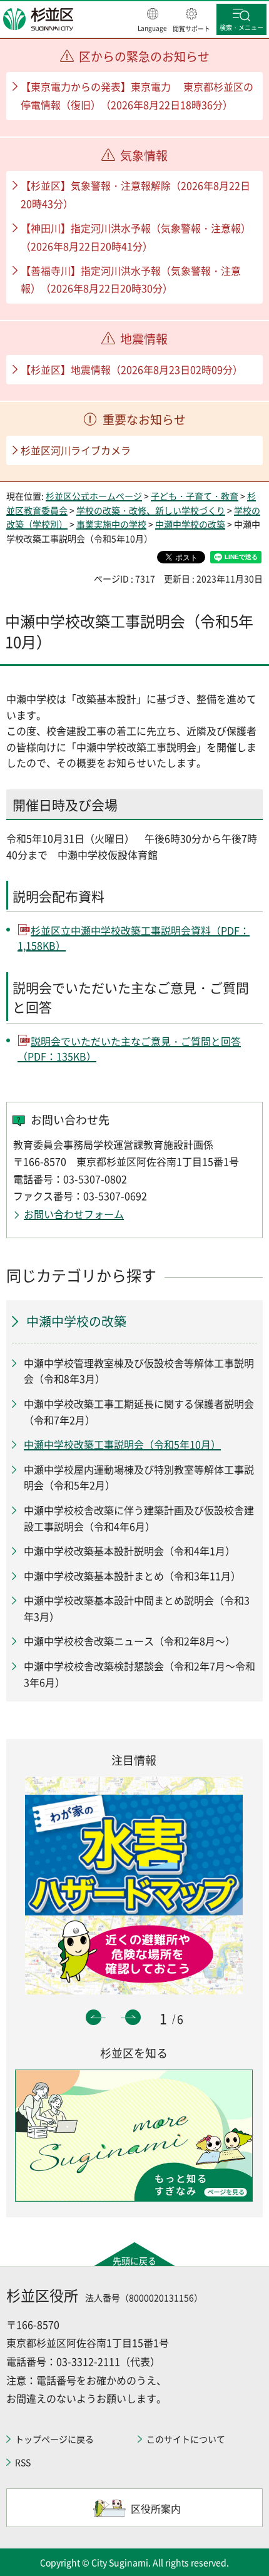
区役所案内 (156, 2508)
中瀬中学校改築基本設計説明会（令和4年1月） (129, 1551)
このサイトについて (186, 2439)
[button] (152, 21)
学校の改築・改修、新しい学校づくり (151, 510)
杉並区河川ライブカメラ (76, 450)
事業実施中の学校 (111, 524)
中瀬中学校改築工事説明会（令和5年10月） (122, 1444)
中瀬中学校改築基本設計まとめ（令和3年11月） (132, 1576)
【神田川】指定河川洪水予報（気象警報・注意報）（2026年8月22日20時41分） (136, 237)
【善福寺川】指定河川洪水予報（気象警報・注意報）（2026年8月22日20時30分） (131, 280)
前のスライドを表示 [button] (94, 2017)
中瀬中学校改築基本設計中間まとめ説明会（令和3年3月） (137, 1608)
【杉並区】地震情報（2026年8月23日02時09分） (132, 369)
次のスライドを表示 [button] (133, 2017)
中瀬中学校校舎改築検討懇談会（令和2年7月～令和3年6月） (140, 1674)
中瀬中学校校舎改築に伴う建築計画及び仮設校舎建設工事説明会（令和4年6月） (139, 1518)
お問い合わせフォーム (74, 1214)
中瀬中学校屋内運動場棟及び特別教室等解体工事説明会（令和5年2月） (139, 1477)
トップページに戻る (54, 2439)
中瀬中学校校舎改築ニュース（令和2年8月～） (129, 1641)
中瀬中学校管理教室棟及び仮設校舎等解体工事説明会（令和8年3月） (139, 1371)
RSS (23, 2462)
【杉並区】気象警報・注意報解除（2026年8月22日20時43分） (135, 194)
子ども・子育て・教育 (195, 496)
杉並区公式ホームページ (94, 496)
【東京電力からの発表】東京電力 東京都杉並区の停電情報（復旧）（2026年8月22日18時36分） (137, 95)
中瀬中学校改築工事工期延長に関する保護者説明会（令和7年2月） (139, 1412)
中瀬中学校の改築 (190, 524)
